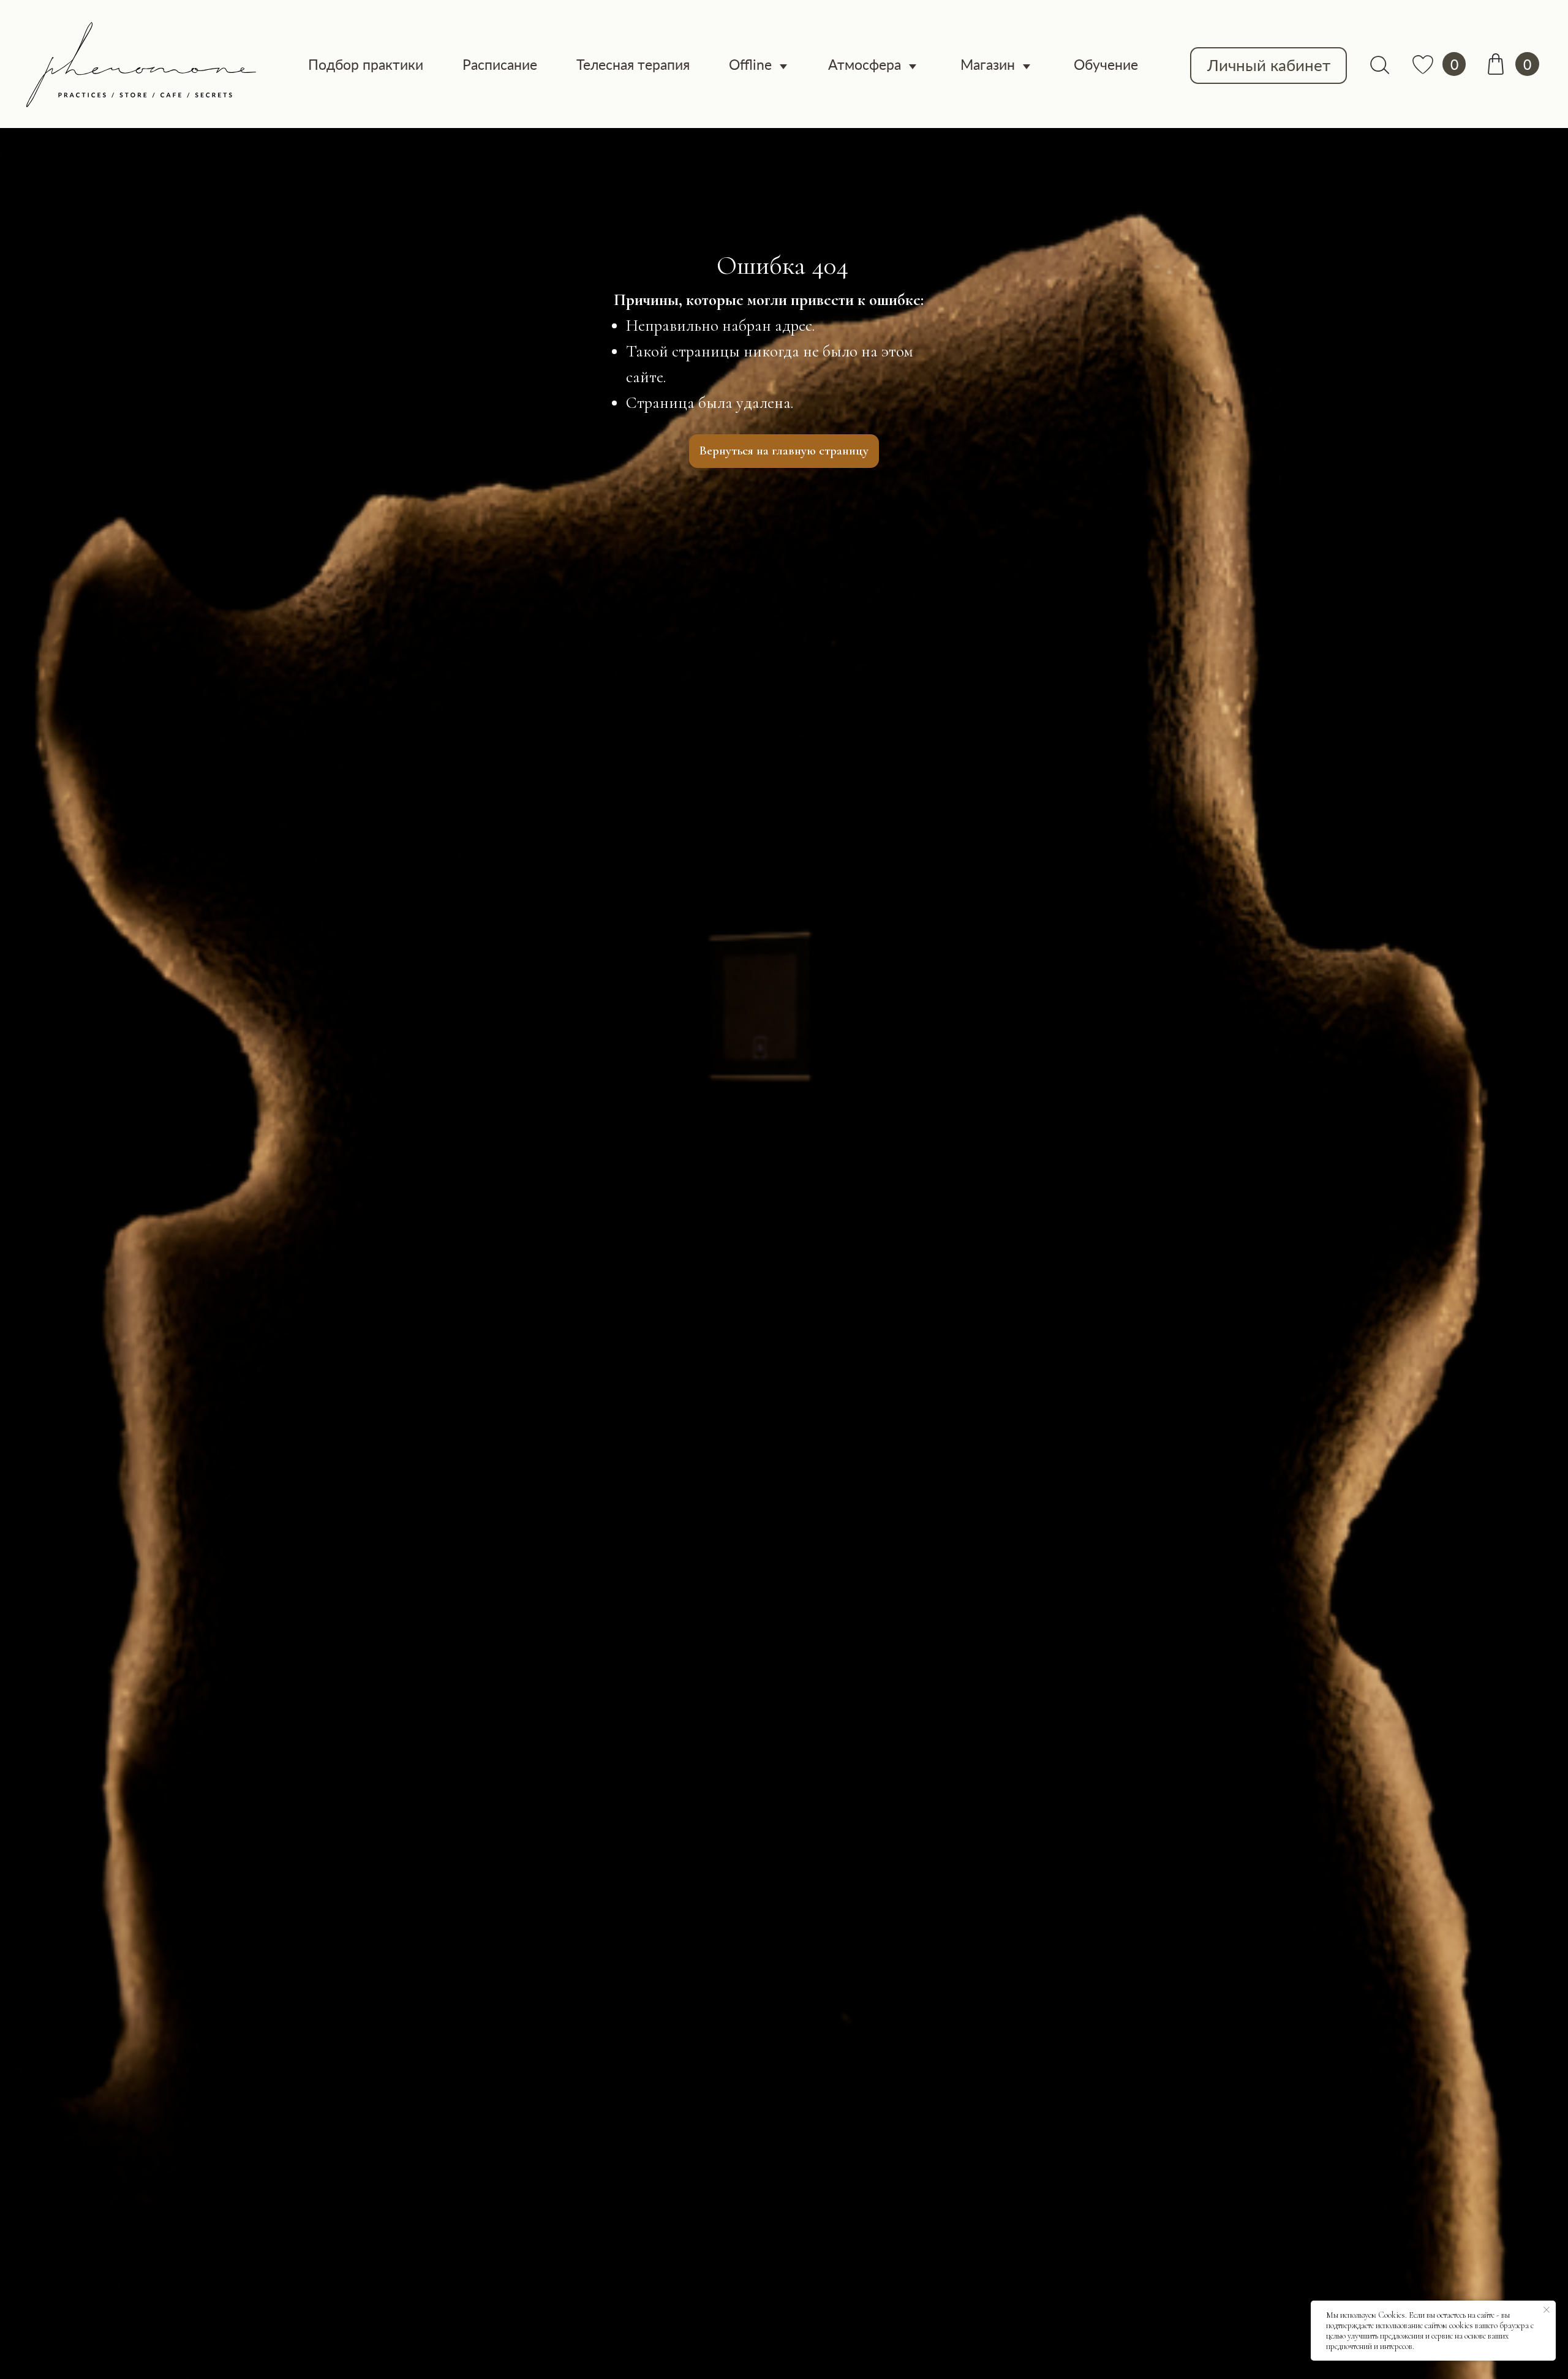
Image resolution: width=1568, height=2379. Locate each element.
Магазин (988, 64)
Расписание (500, 64)
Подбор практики (366, 64)
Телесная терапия (633, 64)
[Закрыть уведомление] (1547, 2310)
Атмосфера (865, 64)
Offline (750, 64)
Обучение (1106, 64)
